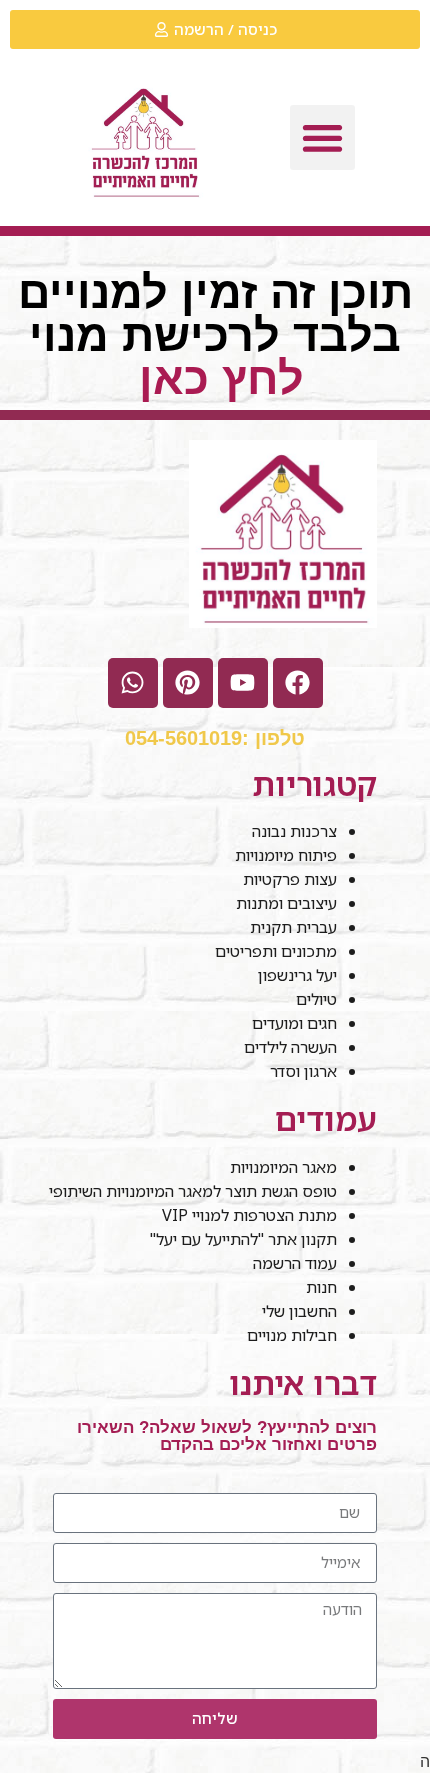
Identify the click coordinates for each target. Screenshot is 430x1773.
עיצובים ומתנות (286, 903)
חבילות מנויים (292, 1335)
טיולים (316, 999)
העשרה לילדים (290, 1047)
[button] (322, 137)
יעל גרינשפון (297, 975)
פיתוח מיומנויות (286, 855)
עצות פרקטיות (290, 879)
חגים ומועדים (294, 1023)
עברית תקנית (293, 927)
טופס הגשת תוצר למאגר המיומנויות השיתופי (193, 1191)
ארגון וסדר (303, 1071)
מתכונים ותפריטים (276, 951)
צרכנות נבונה (294, 831)
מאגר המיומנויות (283, 1167)
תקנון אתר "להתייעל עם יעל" (241, 1239)
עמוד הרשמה (295, 1263)
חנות (321, 1287)
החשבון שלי (299, 1311)
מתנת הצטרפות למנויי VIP (249, 1215)
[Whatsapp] (133, 683)
